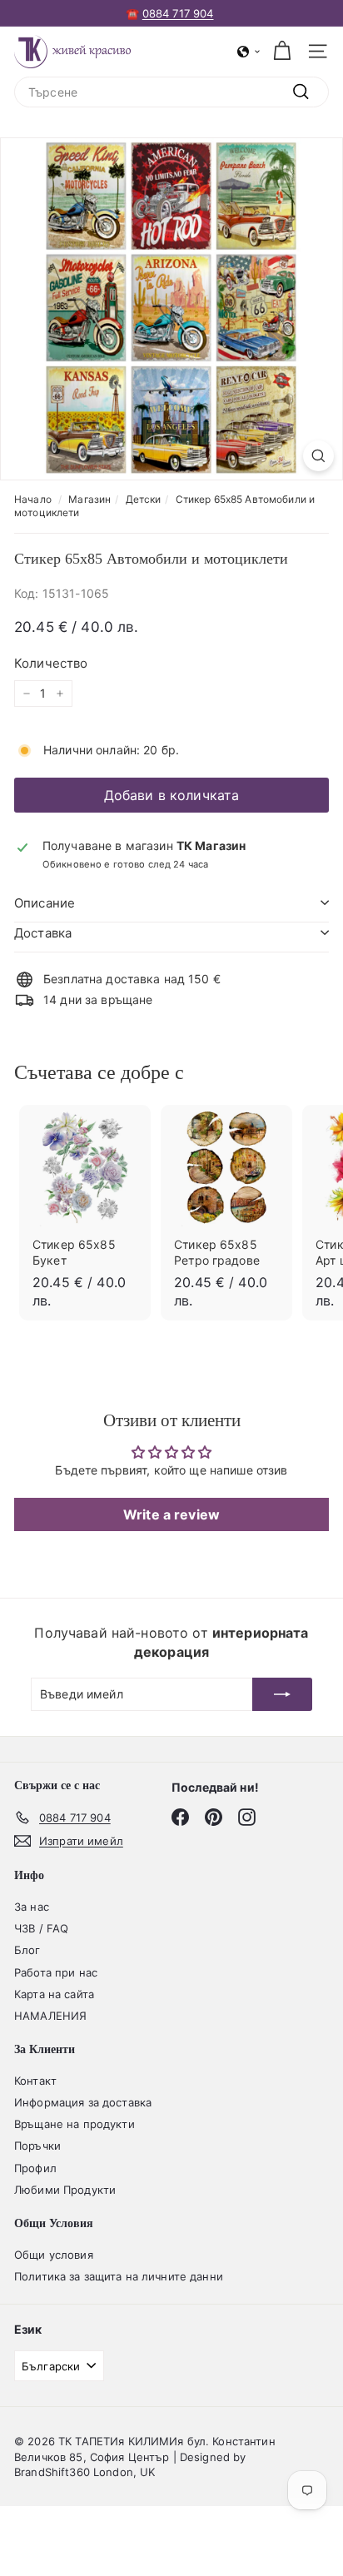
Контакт (35, 2081)
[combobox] (171, 92)
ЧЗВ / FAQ (41, 1928)
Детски (144, 499)
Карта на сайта (54, 1994)
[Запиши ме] (282, 1694)
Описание (45, 903)
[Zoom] (318, 456)
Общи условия (54, 2255)
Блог (27, 1950)
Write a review (171, 1514)
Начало (33, 499)
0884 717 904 (178, 13)
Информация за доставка (83, 2102)
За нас (32, 1907)
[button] (249, 52)
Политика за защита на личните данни (119, 2276)
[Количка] (282, 51)
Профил (35, 2168)
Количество (51, 663)
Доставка (43, 933)
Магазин (89, 499)
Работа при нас (56, 1972)
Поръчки (37, 2146)
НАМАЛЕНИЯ (50, 2016)
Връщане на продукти (75, 2124)
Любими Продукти (65, 2190)
